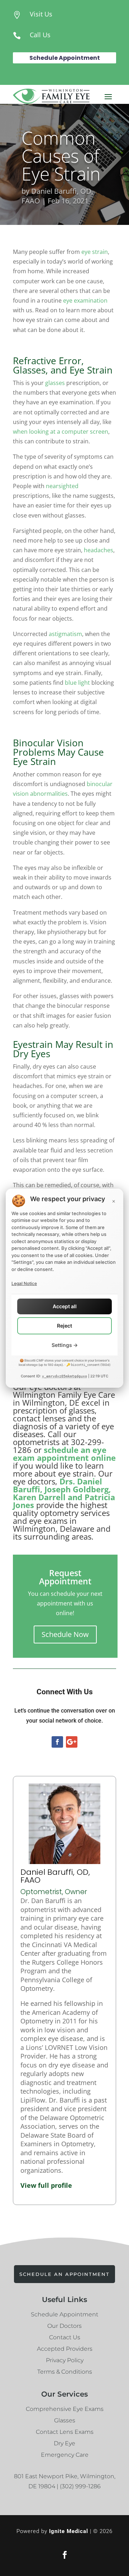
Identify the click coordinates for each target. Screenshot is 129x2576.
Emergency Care (65, 2455)
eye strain (95, 252)
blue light (77, 683)
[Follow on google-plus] (72, 1742)
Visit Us (41, 14)
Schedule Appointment (65, 58)
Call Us (40, 35)
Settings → (65, 1345)
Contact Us (65, 2337)
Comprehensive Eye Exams (65, 2409)
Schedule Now (65, 1634)
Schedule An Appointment (64, 2274)
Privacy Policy (65, 2360)
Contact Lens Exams (65, 2432)
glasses (55, 383)
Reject (64, 1326)
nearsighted (62, 486)
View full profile (46, 2185)
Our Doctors (64, 2326)
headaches (99, 550)
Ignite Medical (69, 2531)
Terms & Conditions (65, 2372)
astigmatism (65, 634)
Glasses (65, 2420)
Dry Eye (64, 2443)
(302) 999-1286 (80, 2486)
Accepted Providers (65, 2349)
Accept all (65, 1306)
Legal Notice (24, 1283)
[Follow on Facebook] (57, 1742)
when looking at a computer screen (61, 432)
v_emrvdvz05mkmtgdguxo (64, 1376)
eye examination (85, 300)
